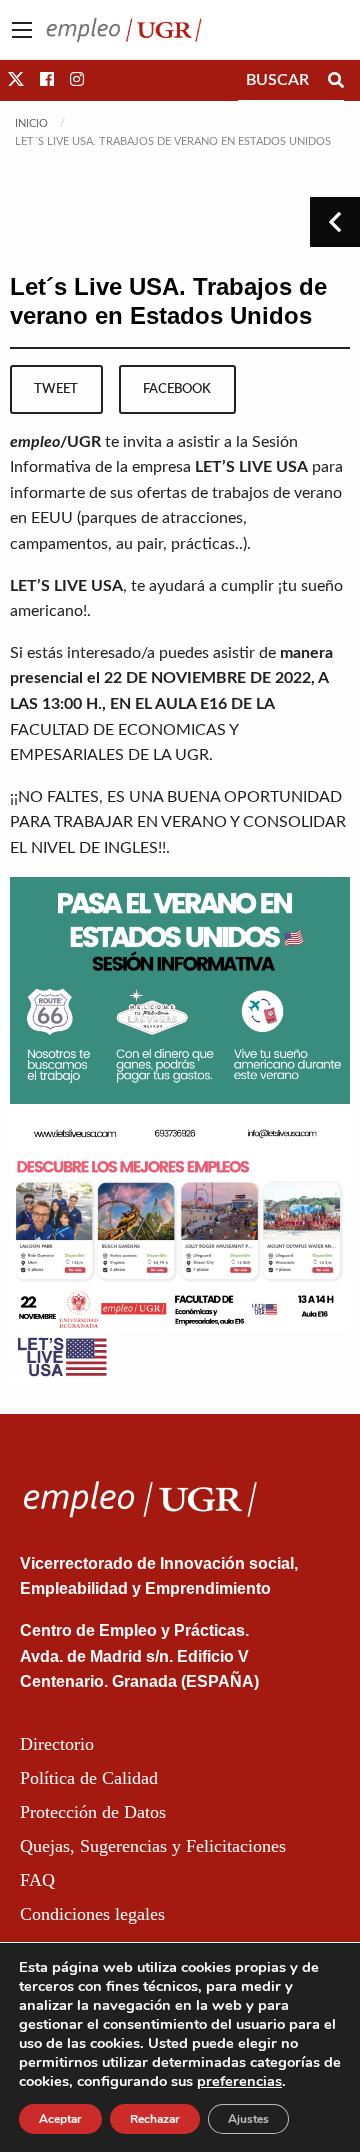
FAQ (37, 1880)
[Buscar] (336, 80)
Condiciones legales (92, 1914)
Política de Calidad (89, 1778)
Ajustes (248, 2119)
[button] (16, 80)
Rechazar (155, 2119)
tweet (56, 389)
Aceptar (60, 2119)
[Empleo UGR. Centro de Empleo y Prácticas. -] (124, 29)
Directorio (57, 1744)
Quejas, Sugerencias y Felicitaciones (153, 1846)
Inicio (31, 123)
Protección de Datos (93, 1812)
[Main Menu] (22, 30)
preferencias (239, 2081)
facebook (177, 389)
